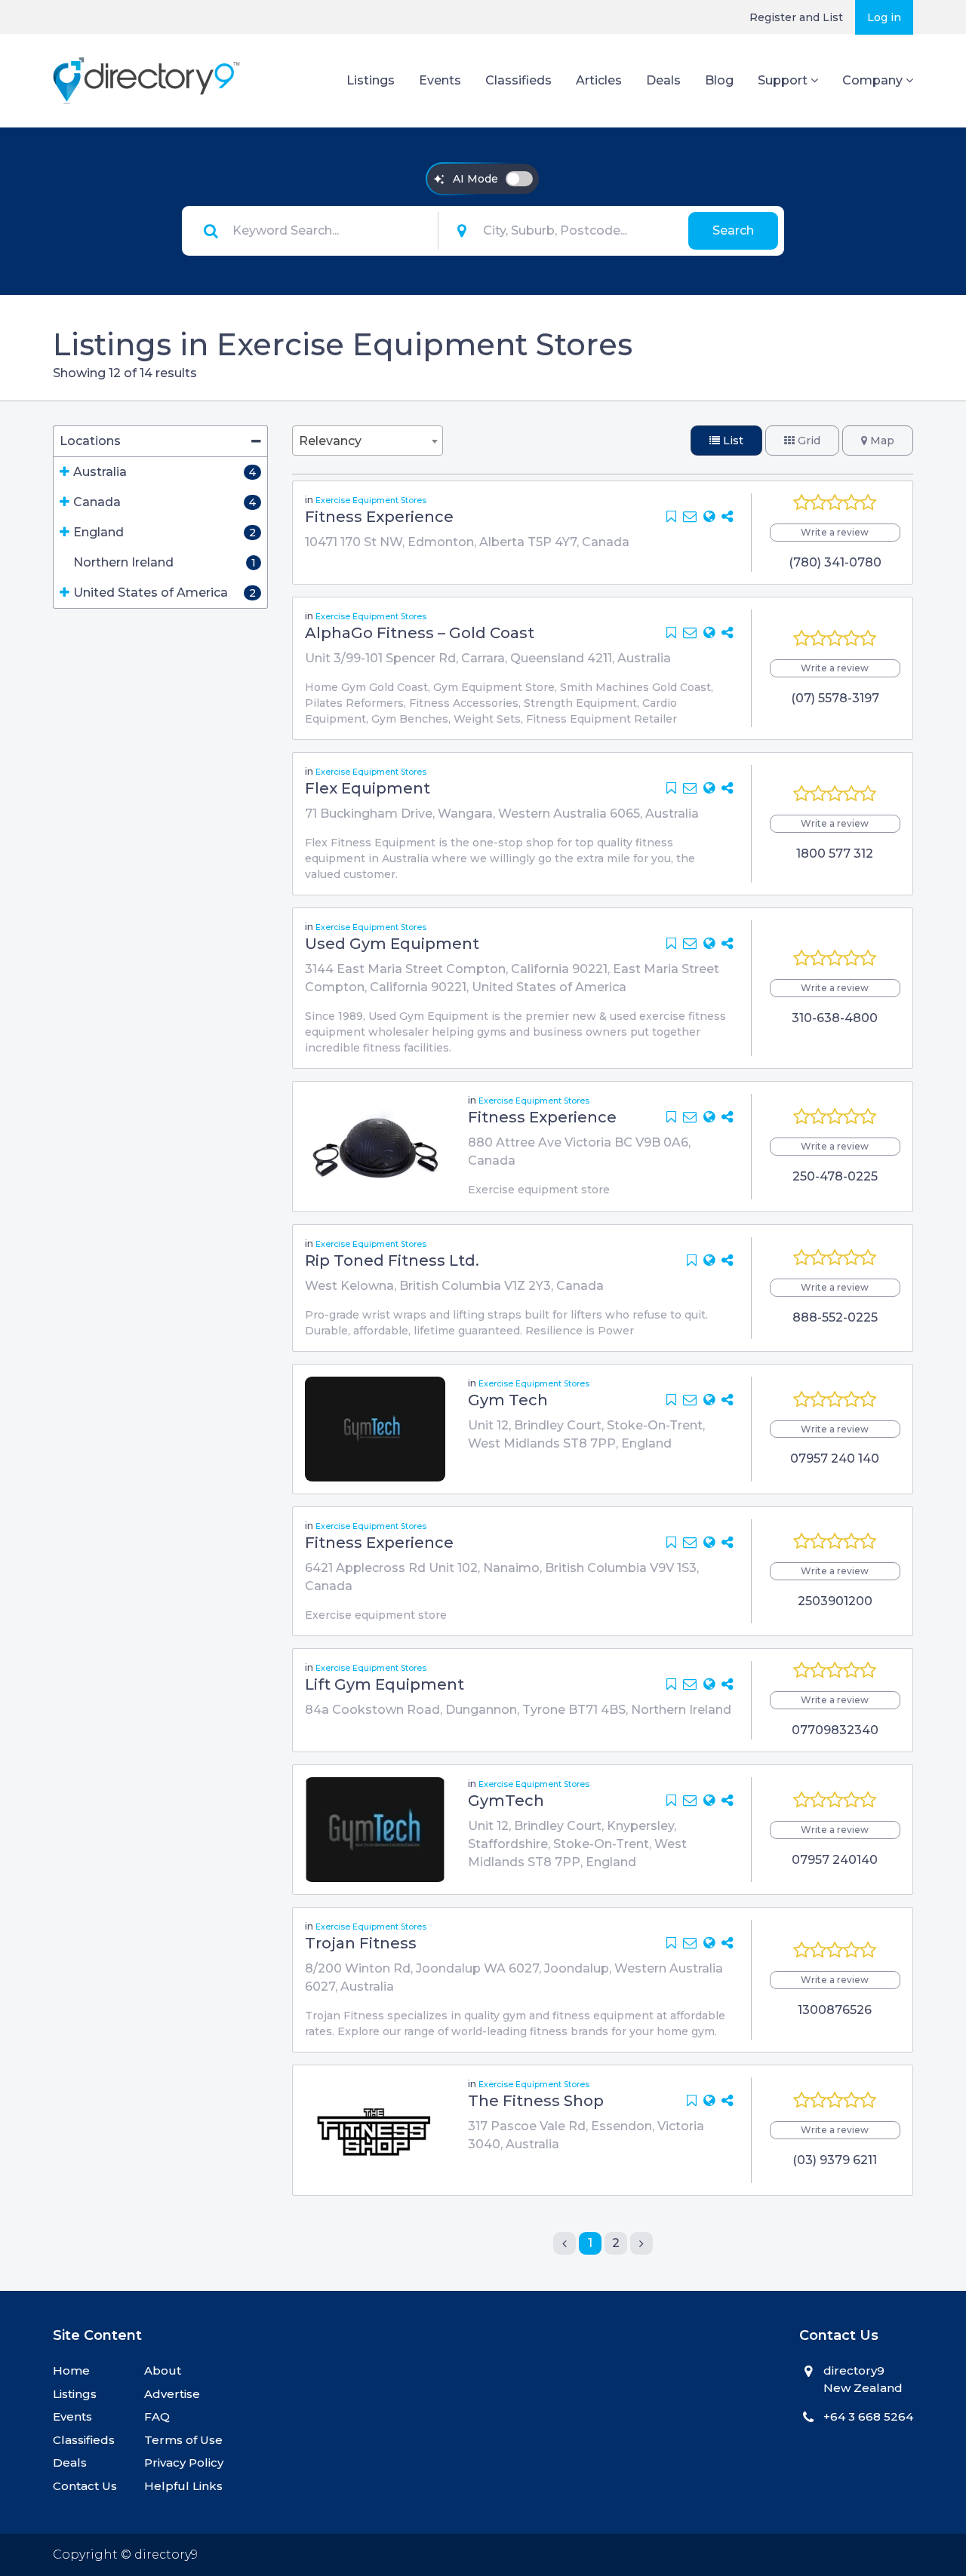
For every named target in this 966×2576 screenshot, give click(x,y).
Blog (719, 80)
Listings (371, 80)
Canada (97, 502)
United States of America (151, 593)
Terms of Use (183, 2440)
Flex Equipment (368, 788)
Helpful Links (183, 2486)
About (163, 2370)
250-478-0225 (835, 1176)
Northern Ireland (123, 562)
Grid (808, 441)
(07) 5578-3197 (835, 698)
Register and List (796, 17)
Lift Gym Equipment (385, 1684)
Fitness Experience (379, 517)
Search (733, 230)
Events (440, 80)
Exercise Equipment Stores (371, 500)
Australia (100, 472)
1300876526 (835, 2010)
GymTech (506, 1801)
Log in (884, 17)
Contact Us (85, 2486)
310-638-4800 (835, 1018)
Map (881, 441)
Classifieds (518, 80)
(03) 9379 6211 (835, 2160)
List (732, 441)
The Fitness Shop (536, 2101)
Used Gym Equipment (392, 944)
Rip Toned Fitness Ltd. (392, 1260)
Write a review (835, 532)
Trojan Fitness (361, 1943)
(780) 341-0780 (835, 562)
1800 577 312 (835, 854)
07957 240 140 (835, 1458)
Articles (599, 80)
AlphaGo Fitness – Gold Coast (420, 633)
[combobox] (368, 441)
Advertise (172, 2394)
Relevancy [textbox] (330, 441)
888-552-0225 (835, 1317)
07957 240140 (835, 1860)
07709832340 (835, 1730)
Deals (663, 80)
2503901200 (835, 1601)
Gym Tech (508, 1400)
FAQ (157, 2416)
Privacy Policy (184, 2462)
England (98, 532)
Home (71, 2370)
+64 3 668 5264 (868, 2416)
